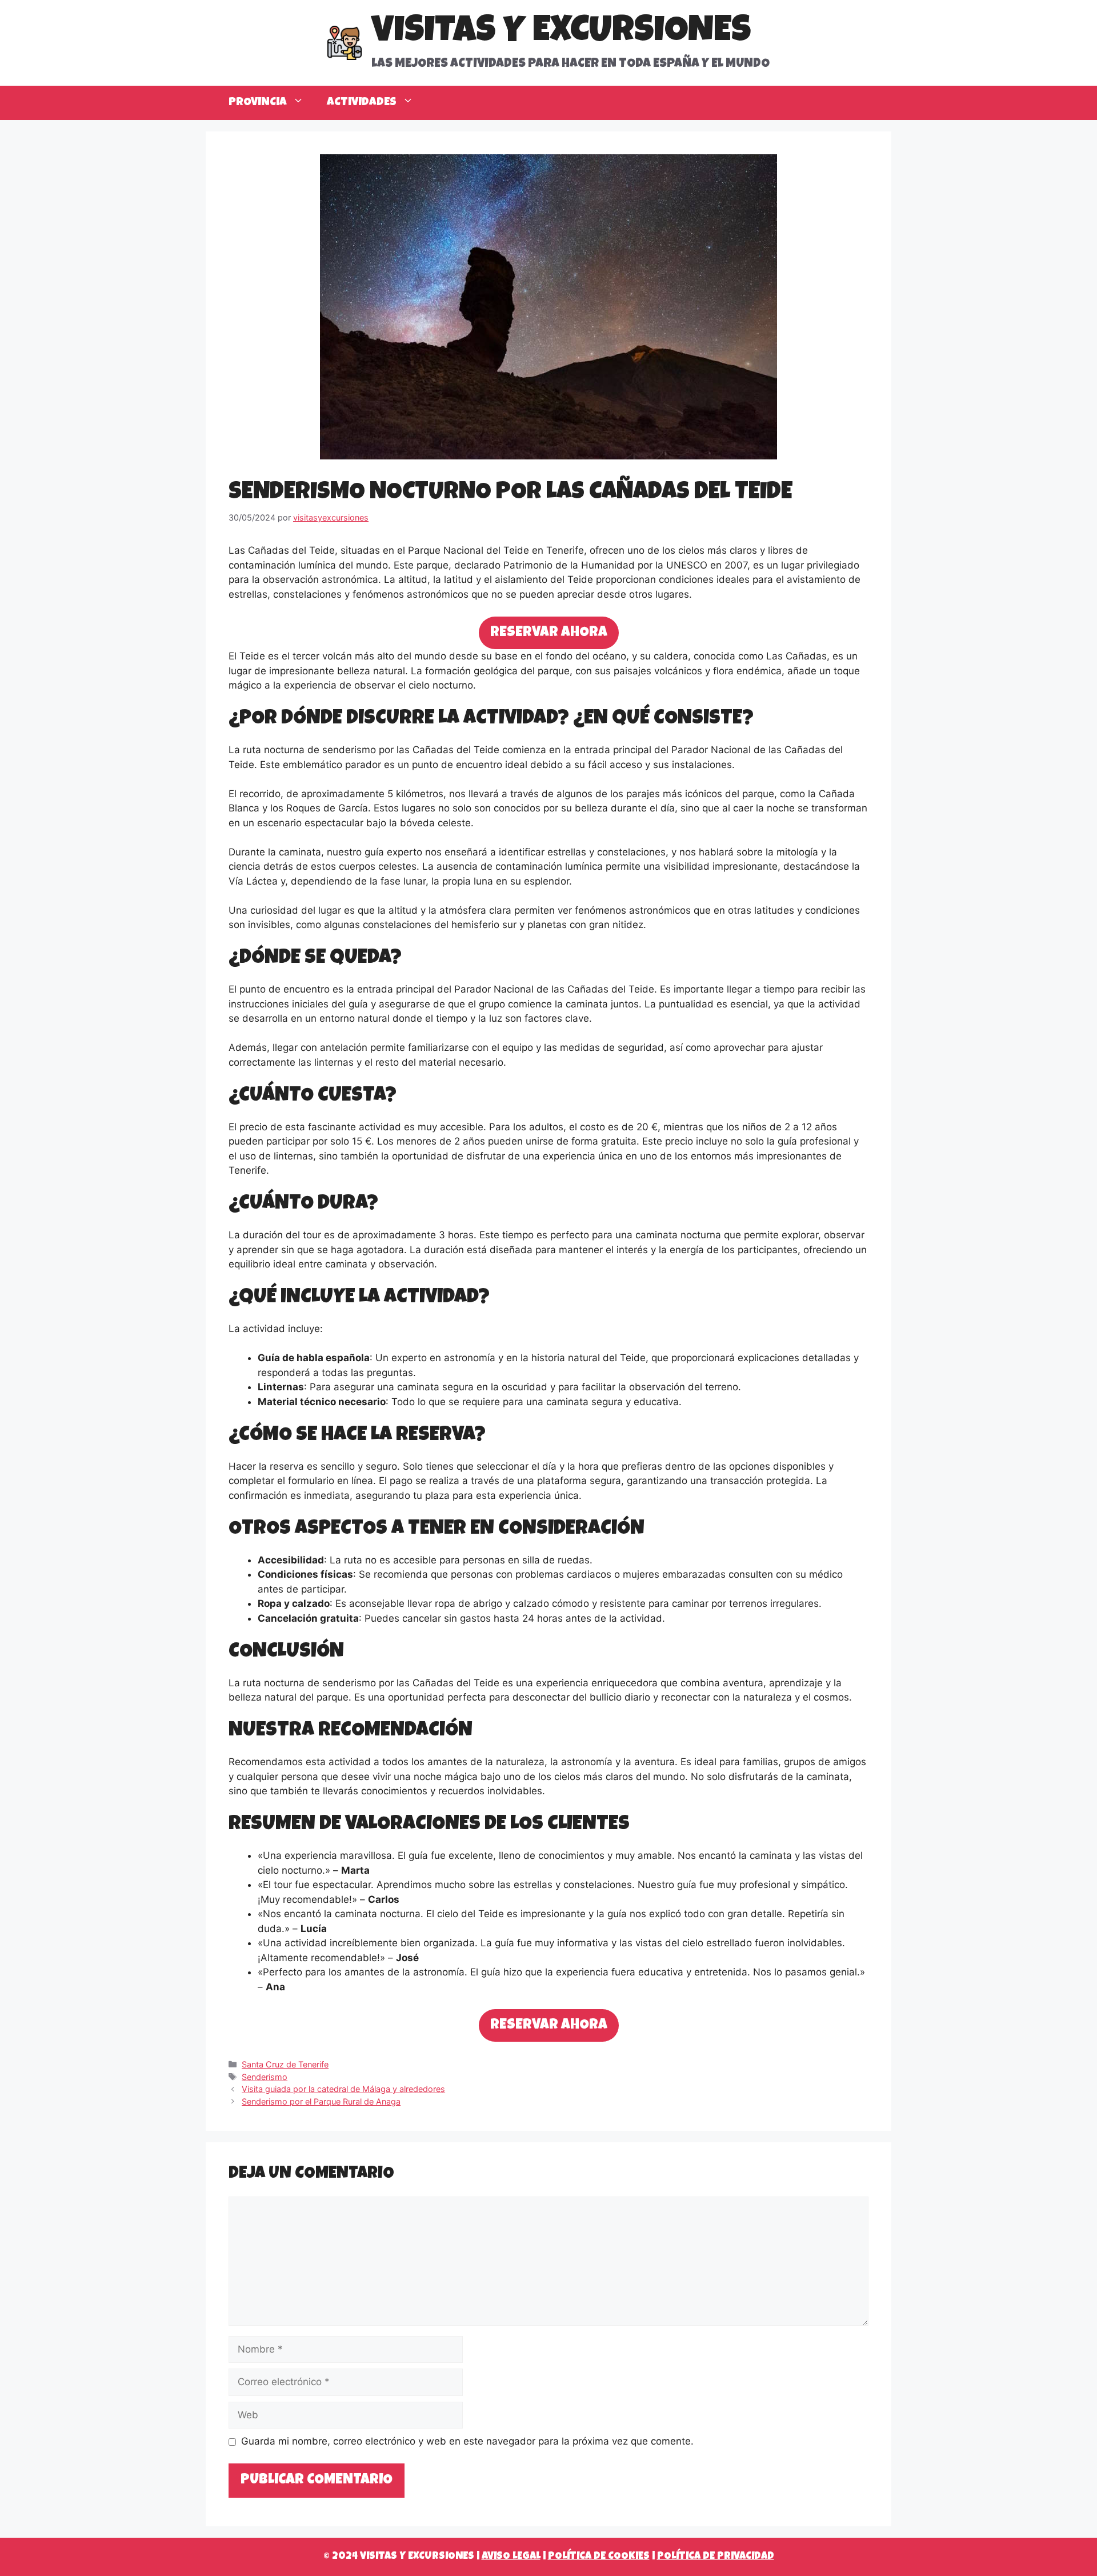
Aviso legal (511, 2557)
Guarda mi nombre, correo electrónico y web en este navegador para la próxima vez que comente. (467, 2441)
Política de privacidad (716, 2557)
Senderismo (265, 2077)
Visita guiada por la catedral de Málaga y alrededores (343, 2089)
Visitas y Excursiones (561, 33)
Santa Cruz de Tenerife (285, 2064)
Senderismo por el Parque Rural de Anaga (321, 2101)
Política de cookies (599, 2557)
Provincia (258, 103)
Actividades (362, 103)
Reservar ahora (549, 633)
